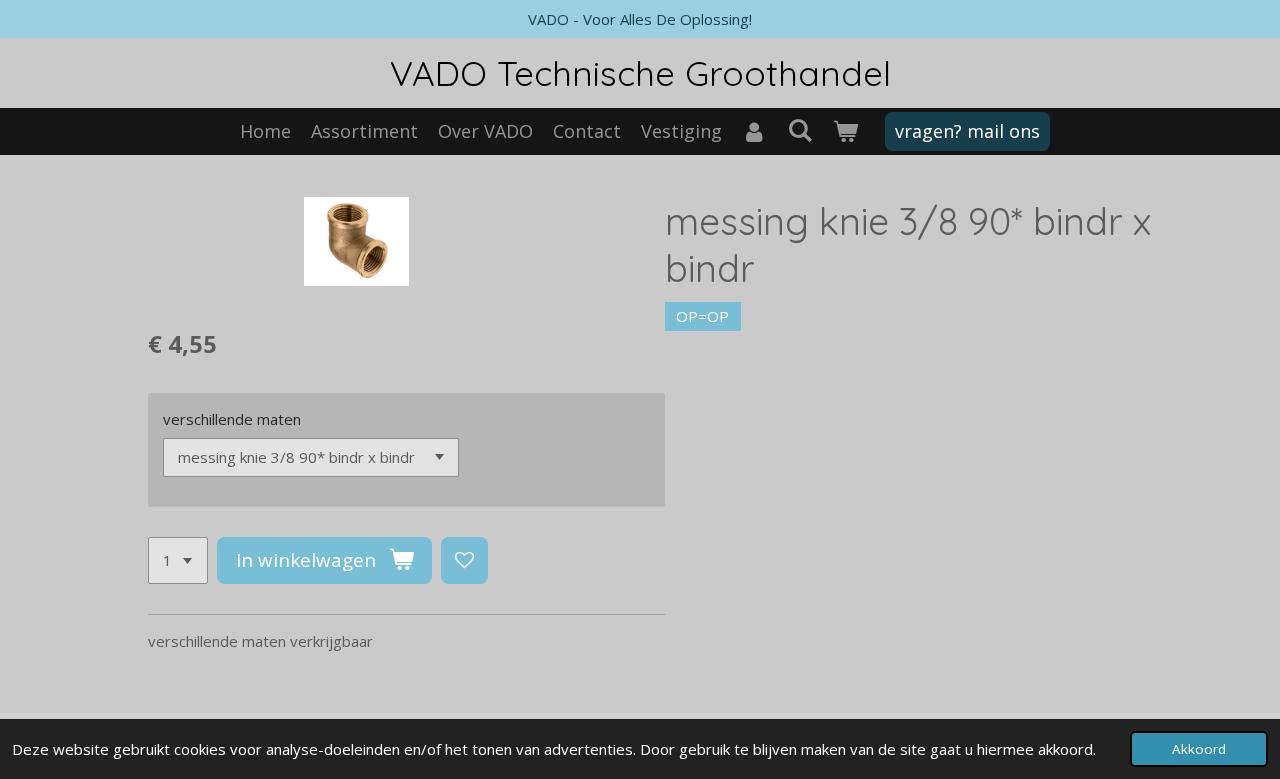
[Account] (754, 131)
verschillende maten (232, 419)
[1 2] (178, 560)
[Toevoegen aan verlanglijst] (464, 560)
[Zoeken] (799, 130)
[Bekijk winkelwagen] (844, 131)
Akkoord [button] (1199, 749)
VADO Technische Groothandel (640, 73)
